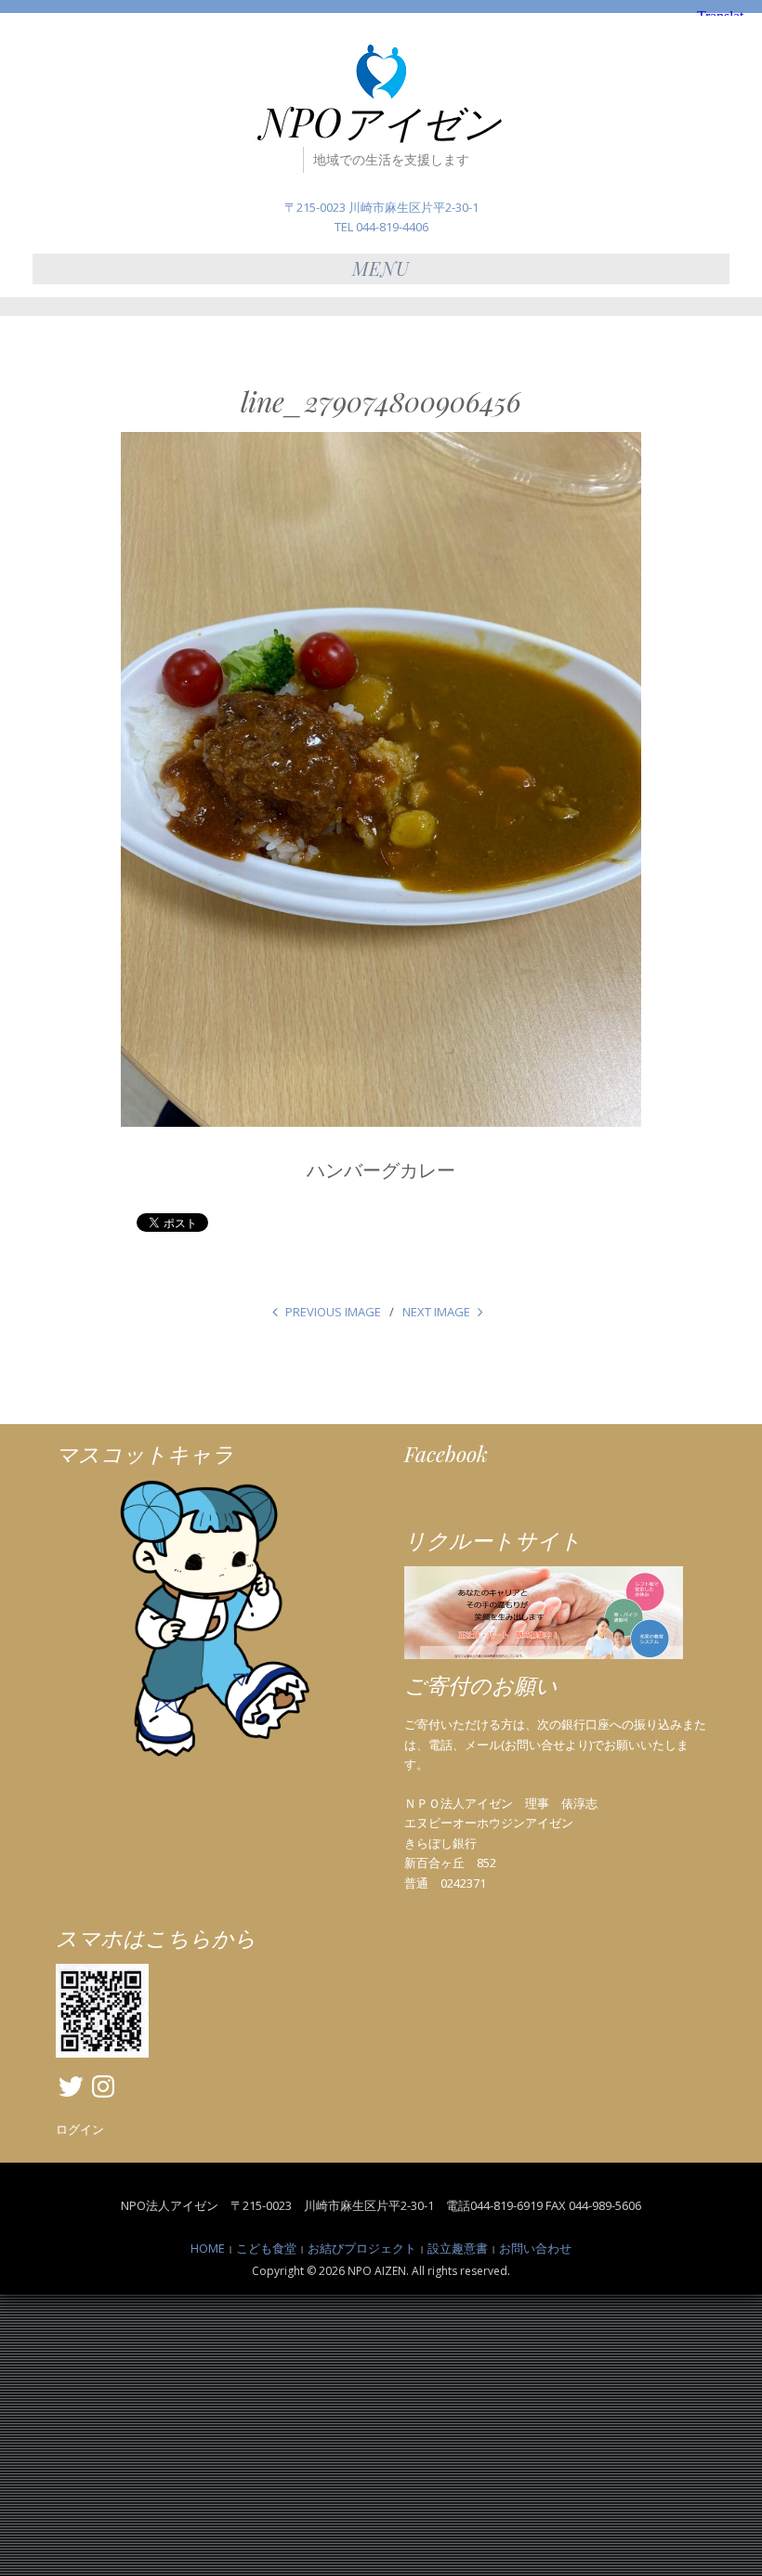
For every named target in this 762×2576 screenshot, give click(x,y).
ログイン (80, 2129)
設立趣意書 (458, 2248)
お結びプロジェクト (362, 2248)
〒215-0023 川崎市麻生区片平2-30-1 (381, 207)
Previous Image (333, 1312)
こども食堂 (266, 2248)
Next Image (436, 1312)
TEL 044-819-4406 (381, 227)
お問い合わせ (535, 2248)
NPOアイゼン (381, 122)
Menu (381, 268)
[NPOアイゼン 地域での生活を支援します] (381, 71)
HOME (208, 2248)
